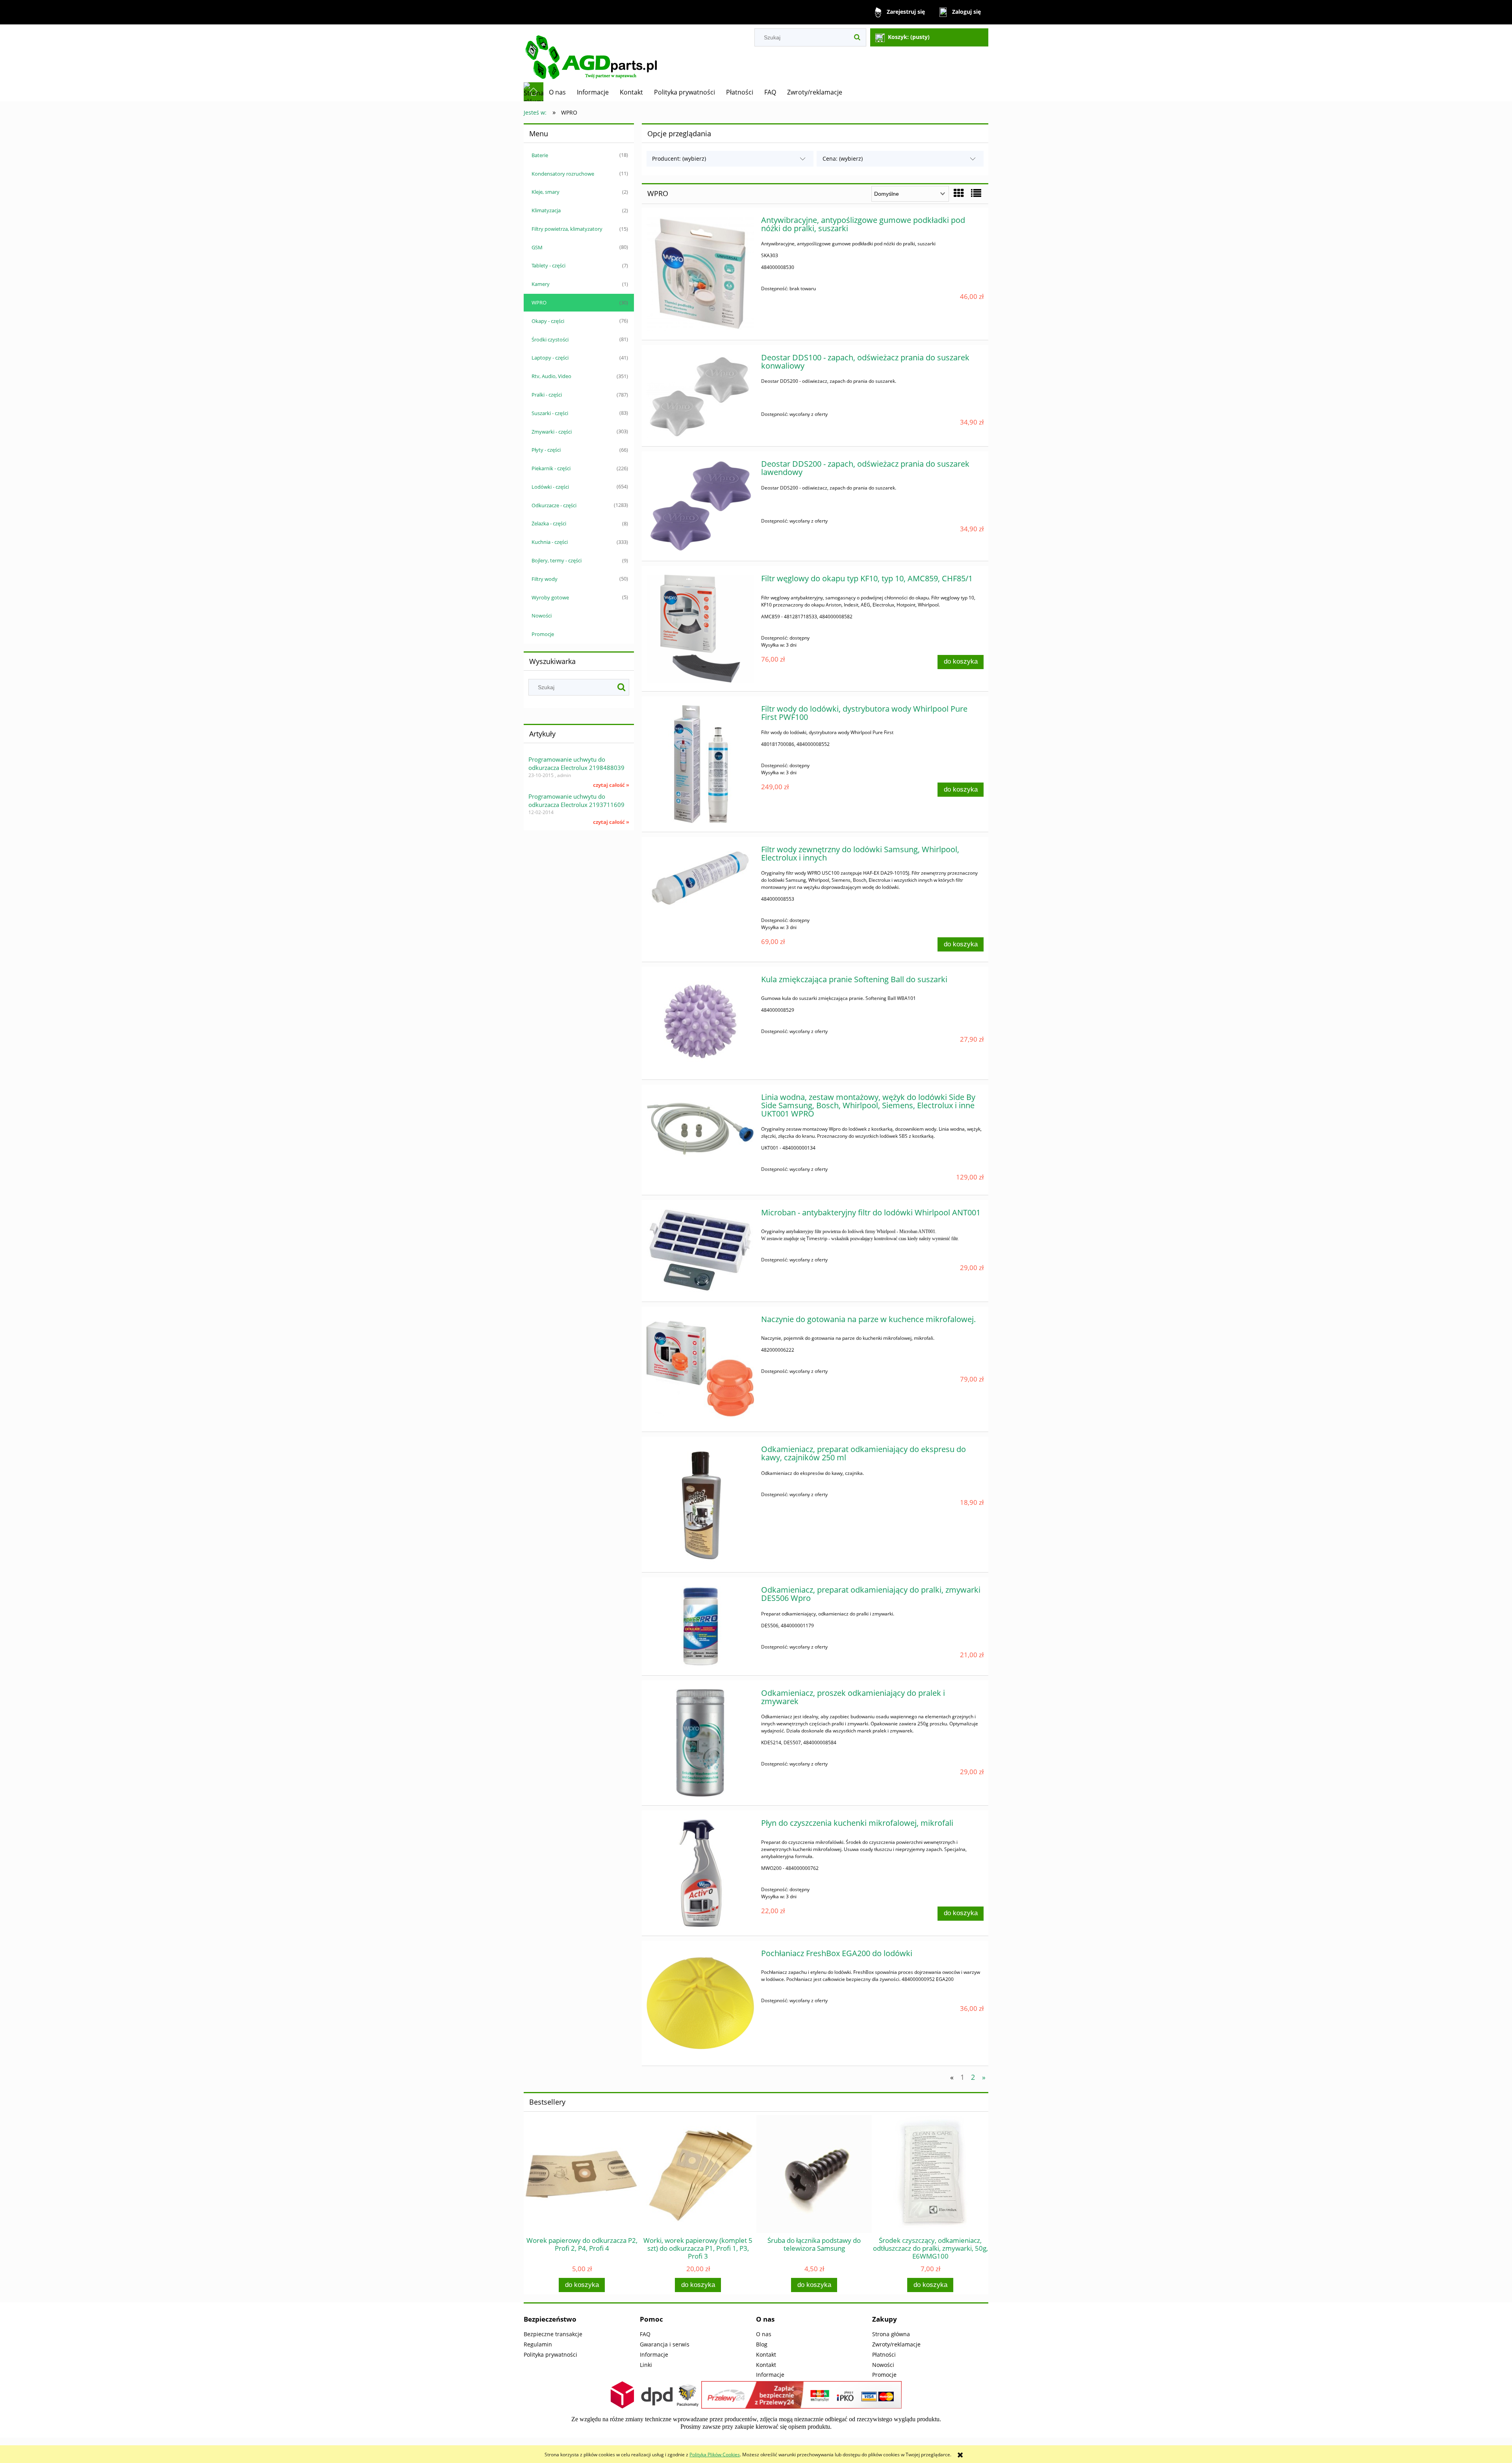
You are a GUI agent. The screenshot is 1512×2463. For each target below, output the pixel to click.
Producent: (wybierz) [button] (679, 159)
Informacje (654, 2355)
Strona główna (891, 2334)
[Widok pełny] (976, 193)
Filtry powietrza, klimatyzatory (567, 229)
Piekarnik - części (551, 468)
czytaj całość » (611, 785)
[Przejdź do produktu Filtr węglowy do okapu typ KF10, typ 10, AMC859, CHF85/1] (700, 628)
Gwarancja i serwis (665, 2344)
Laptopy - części (550, 358)
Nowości (542, 616)
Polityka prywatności (550, 2355)
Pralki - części (547, 395)
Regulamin (538, 2344)
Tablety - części (548, 265)
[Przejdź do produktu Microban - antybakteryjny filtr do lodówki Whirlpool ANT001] (700, 1251)
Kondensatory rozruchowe (563, 174)
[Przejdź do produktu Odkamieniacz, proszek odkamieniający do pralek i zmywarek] (700, 1743)
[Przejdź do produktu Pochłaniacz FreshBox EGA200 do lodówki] (700, 2003)
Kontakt (766, 2355)
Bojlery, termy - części (557, 560)
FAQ (645, 2334)
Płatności (884, 2355)
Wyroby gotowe (550, 597)
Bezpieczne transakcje (553, 2334)
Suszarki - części (550, 413)
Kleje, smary (546, 192)
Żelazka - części (549, 523)
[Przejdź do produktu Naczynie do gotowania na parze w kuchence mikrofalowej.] (700, 1369)
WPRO (539, 302)
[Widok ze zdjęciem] (959, 193)
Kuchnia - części (550, 542)
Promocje (543, 634)
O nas (764, 2334)
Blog (762, 2344)
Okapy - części (548, 321)
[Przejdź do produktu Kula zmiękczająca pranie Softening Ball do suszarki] (700, 1023)
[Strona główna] (597, 53)
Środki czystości (550, 339)
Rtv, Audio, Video (551, 376)
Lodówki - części (550, 487)
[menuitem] (557, 92)
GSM (537, 247)
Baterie (540, 155)
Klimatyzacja (546, 210)
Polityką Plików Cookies (715, 2455)
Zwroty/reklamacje (896, 2344)
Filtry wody (545, 579)
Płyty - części (546, 450)
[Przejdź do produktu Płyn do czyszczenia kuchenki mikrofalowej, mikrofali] (700, 1873)
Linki (646, 2365)
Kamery (541, 284)
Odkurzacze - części (554, 505)
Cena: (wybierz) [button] (843, 159)
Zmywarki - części (552, 432)
